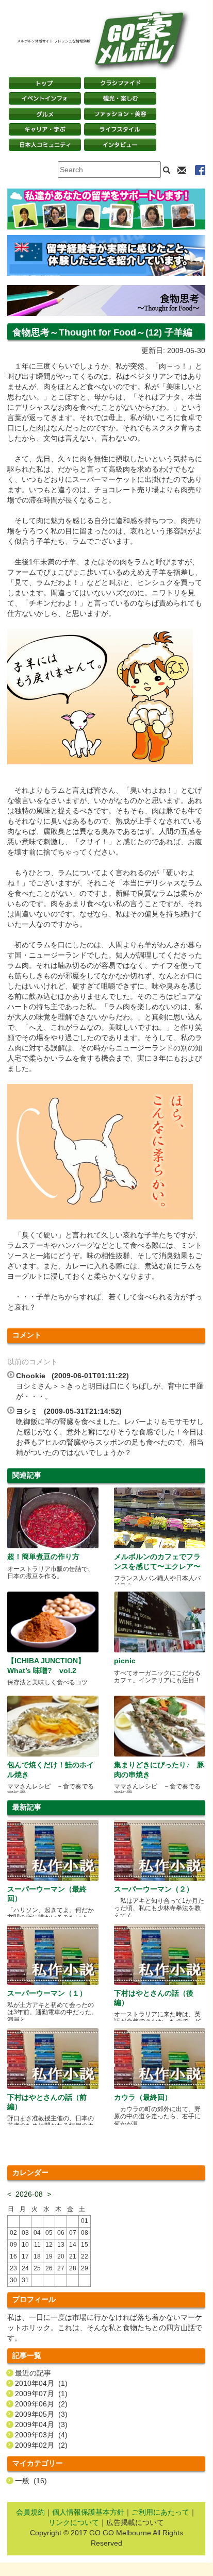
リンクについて (74, 2522)
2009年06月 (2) (41, 2404)
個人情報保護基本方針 (88, 2512)
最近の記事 (33, 2373)
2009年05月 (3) (41, 2414)
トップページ (45, 83)
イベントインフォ (45, 98)
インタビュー (120, 145)
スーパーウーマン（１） (47, 1993)
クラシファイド (120, 83)
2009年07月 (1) (41, 2394)
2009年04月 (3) (41, 2424)
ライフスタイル (120, 129)
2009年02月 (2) (41, 2445)
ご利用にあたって (160, 2512)
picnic (125, 1661)
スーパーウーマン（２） (154, 1889)
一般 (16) (31, 2481)
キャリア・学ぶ (45, 129)
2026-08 (29, 2194)
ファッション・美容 (120, 114)
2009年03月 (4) (41, 2435)
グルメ (45, 114)
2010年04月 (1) (41, 2383)
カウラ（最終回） (143, 2097)
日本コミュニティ (45, 145)
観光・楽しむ (120, 98)
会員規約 (30, 2512)
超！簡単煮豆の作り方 (43, 1557)
